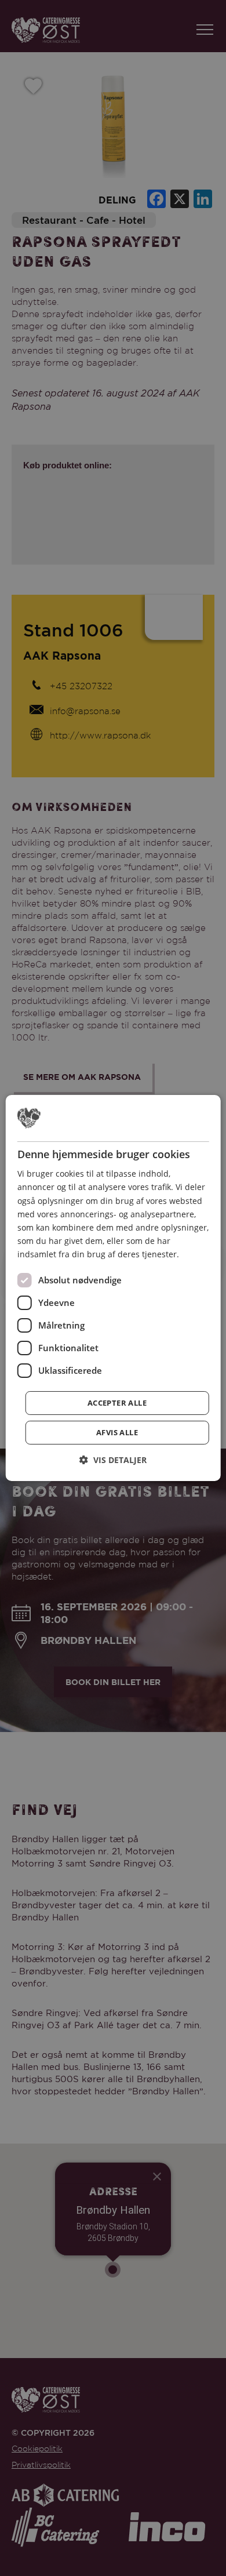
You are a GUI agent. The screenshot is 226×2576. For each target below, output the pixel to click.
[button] (113, 1460)
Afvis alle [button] (117, 1432)
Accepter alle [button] (117, 1403)
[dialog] (113, 1288)
